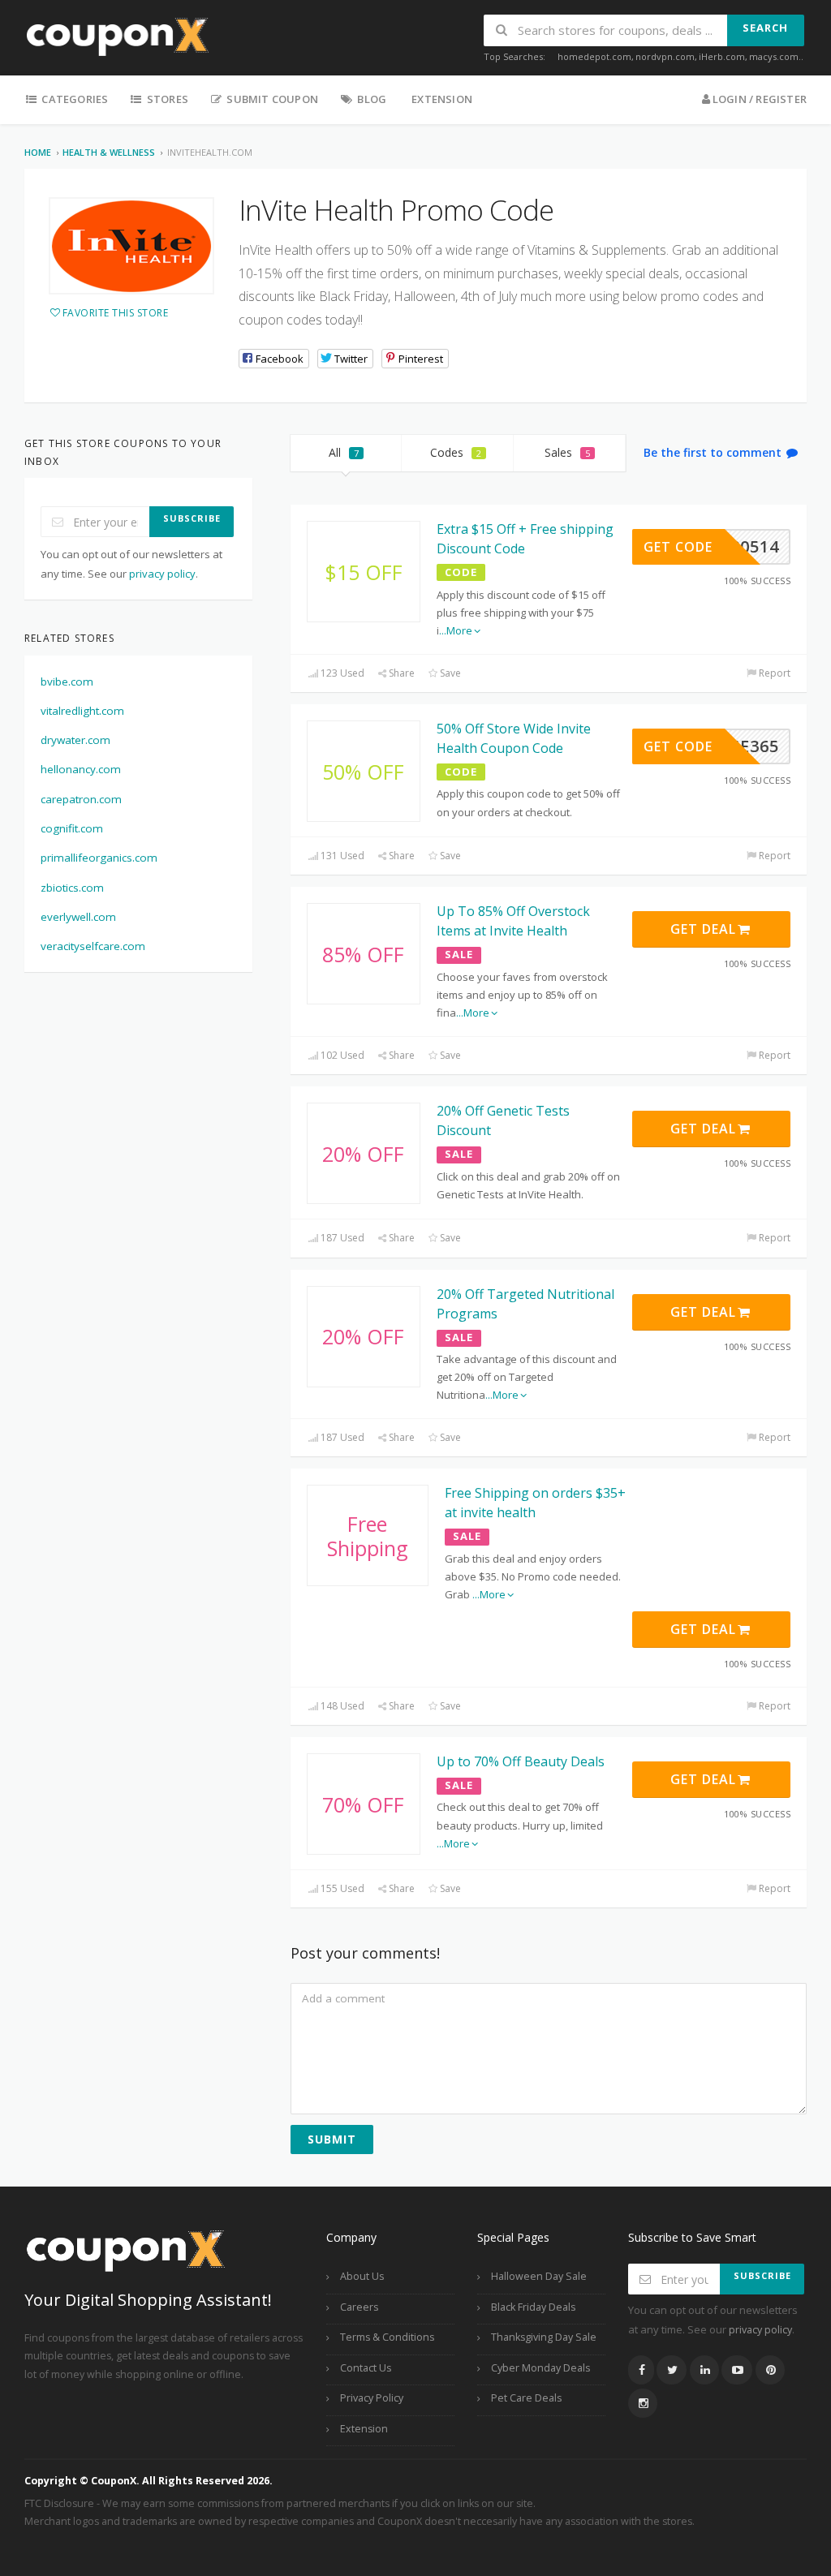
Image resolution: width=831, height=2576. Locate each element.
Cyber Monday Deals (540, 2368)
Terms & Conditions (387, 2337)
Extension (442, 99)
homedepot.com (594, 56)
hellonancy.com (81, 769)
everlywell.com (78, 917)
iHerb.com (722, 56)
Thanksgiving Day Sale (544, 2337)
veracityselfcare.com (93, 946)
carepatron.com (81, 799)
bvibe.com (67, 682)
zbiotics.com (72, 888)
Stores (166, 99)
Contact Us (366, 2368)
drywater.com (75, 740)
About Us (362, 2276)
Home (38, 152)
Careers (359, 2307)
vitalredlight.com (82, 711)
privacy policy (162, 574)
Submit (332, 2139)
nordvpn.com (665, 56)
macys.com (774, 56)
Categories (73, 99)
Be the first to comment (714, 452)
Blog (370, 99)
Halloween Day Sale (539, 2276)
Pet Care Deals (526, 2398)
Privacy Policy (372, 2398)
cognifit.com (72, 828)
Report (773, 673)
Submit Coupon (271, 99)
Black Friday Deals (533, 2307)
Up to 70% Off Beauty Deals (521, 1761)
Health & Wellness (109, 152)
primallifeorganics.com (99, 858)
